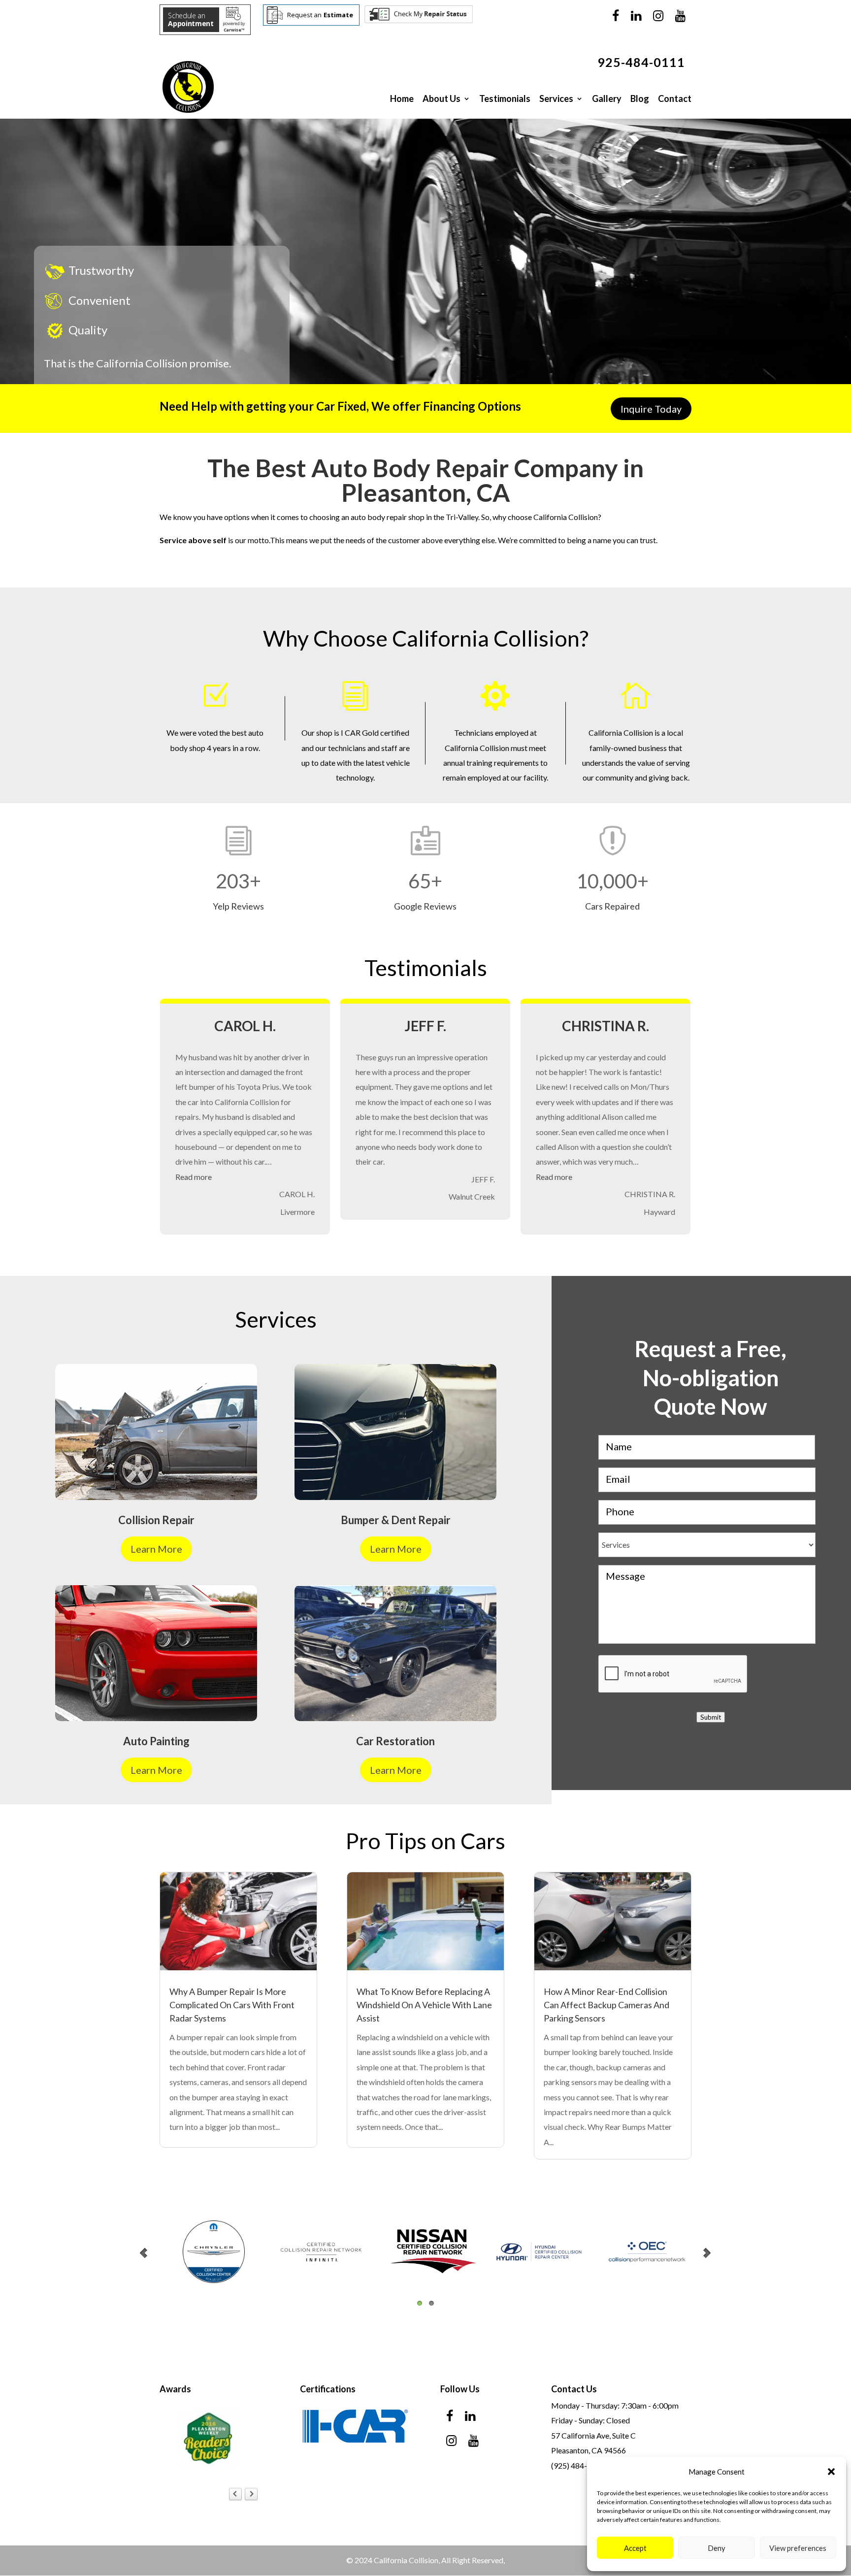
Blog (640, 98)
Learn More (156, 1548)
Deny (717, 2548)
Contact (675, 98)
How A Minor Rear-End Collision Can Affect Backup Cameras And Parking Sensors (606, 2004)
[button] (831, 2472)
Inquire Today (651, 409)
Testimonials (505, 98)
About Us (442, 98)
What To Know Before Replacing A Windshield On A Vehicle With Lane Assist (424, 2004)
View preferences (798, 2548)
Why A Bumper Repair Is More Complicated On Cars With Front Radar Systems (232, 2004)
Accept (635, 2548)
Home (402, 98)
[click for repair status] (419, 21)
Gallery (607, 98)
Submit (711, 1716)
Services (556, 98)
